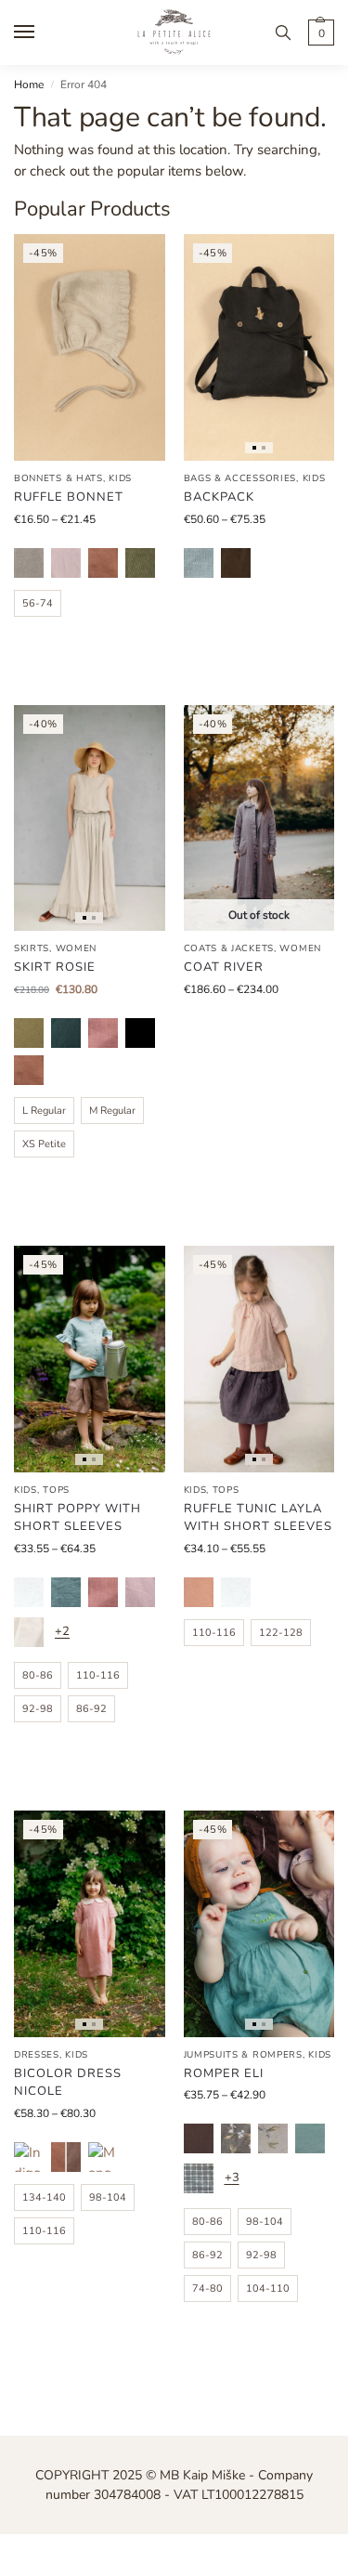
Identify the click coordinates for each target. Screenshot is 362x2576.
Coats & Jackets (229, 948)
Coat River (224, 967)
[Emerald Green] (66, 1033)
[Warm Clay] (103, 563)
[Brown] (199, 2138)
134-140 (44, 2197)
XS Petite (44, 1144)
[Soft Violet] (140, 1592)
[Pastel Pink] (66, 563)
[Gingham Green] (199, 2178)
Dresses (37, 2055)
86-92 (91, 1709)
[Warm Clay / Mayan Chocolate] (66, 2157)
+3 (232, 2177)
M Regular (112, 1111)
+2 (62, 1631)
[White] (29, 1592)
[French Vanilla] (29, 1632)
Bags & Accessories (240, 478)
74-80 (207, 2288)
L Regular (44, 1111)
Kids (120, 478)
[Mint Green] (310, 2138)
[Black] (140, 1033)
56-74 (38, 603)
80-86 (38, 1675)
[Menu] (42, 33)
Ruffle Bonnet (69, 497)
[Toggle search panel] (283, 33)
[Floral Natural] (273, 2138)
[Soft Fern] (140, 563)
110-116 (98, 1675)
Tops (56, 1490)
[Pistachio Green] (29, 1033)
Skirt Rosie (55, 967)
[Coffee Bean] (236, 563)
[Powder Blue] (199, 563)
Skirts (32, 948)
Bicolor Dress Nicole (68, 2083)
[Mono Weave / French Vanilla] (103, 2157)
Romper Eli (224, 2073)
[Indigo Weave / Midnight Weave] (29, 2157)
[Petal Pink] (103, 1033)
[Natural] (29, 563)
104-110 (268, 2288)
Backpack (219, 497)
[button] (319, 33)
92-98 (38, 1709)
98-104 (108, 2197)
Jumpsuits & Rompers (243, 2055)
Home (29, 85)
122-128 (281, 1633)
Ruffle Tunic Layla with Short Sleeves (258, 1518)
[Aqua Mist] (66, 1592)
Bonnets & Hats (58, 478)
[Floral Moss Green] (236, 2138)
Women (77, 948)
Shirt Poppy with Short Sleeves (78, 1518)
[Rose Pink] (199, 1592)
